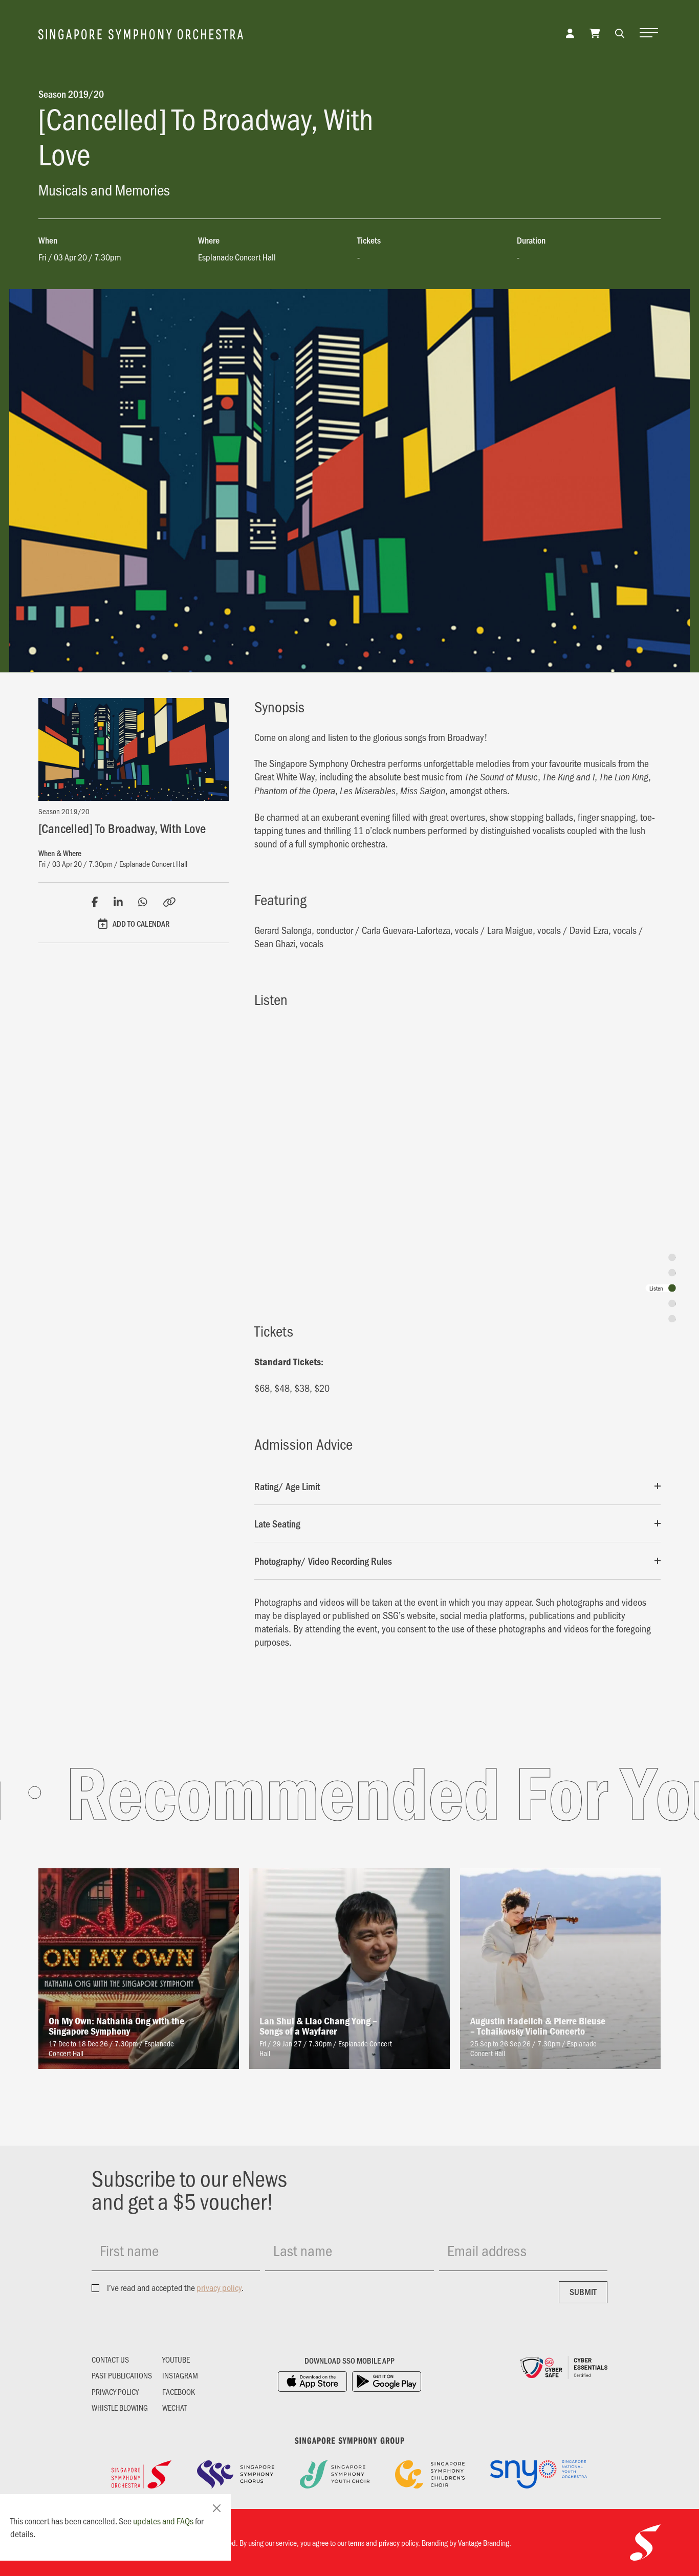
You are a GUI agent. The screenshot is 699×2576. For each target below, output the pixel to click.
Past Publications (122, 2375)
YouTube (176, 2360)
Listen (656, 1288)
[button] (620, 33)
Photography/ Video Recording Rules (323, 1561)
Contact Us (110, 2360)
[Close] (217, 2508)
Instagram (180, 2375)
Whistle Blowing (120, 2408)
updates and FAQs (163, 2521)
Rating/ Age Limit (287, 1486)
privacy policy (219, 2287)
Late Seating (277, 1523)
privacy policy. (399, 2542)
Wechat (174, 2408)
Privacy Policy (115, 2392)
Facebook (179, 2392)
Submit (583, 2291)
